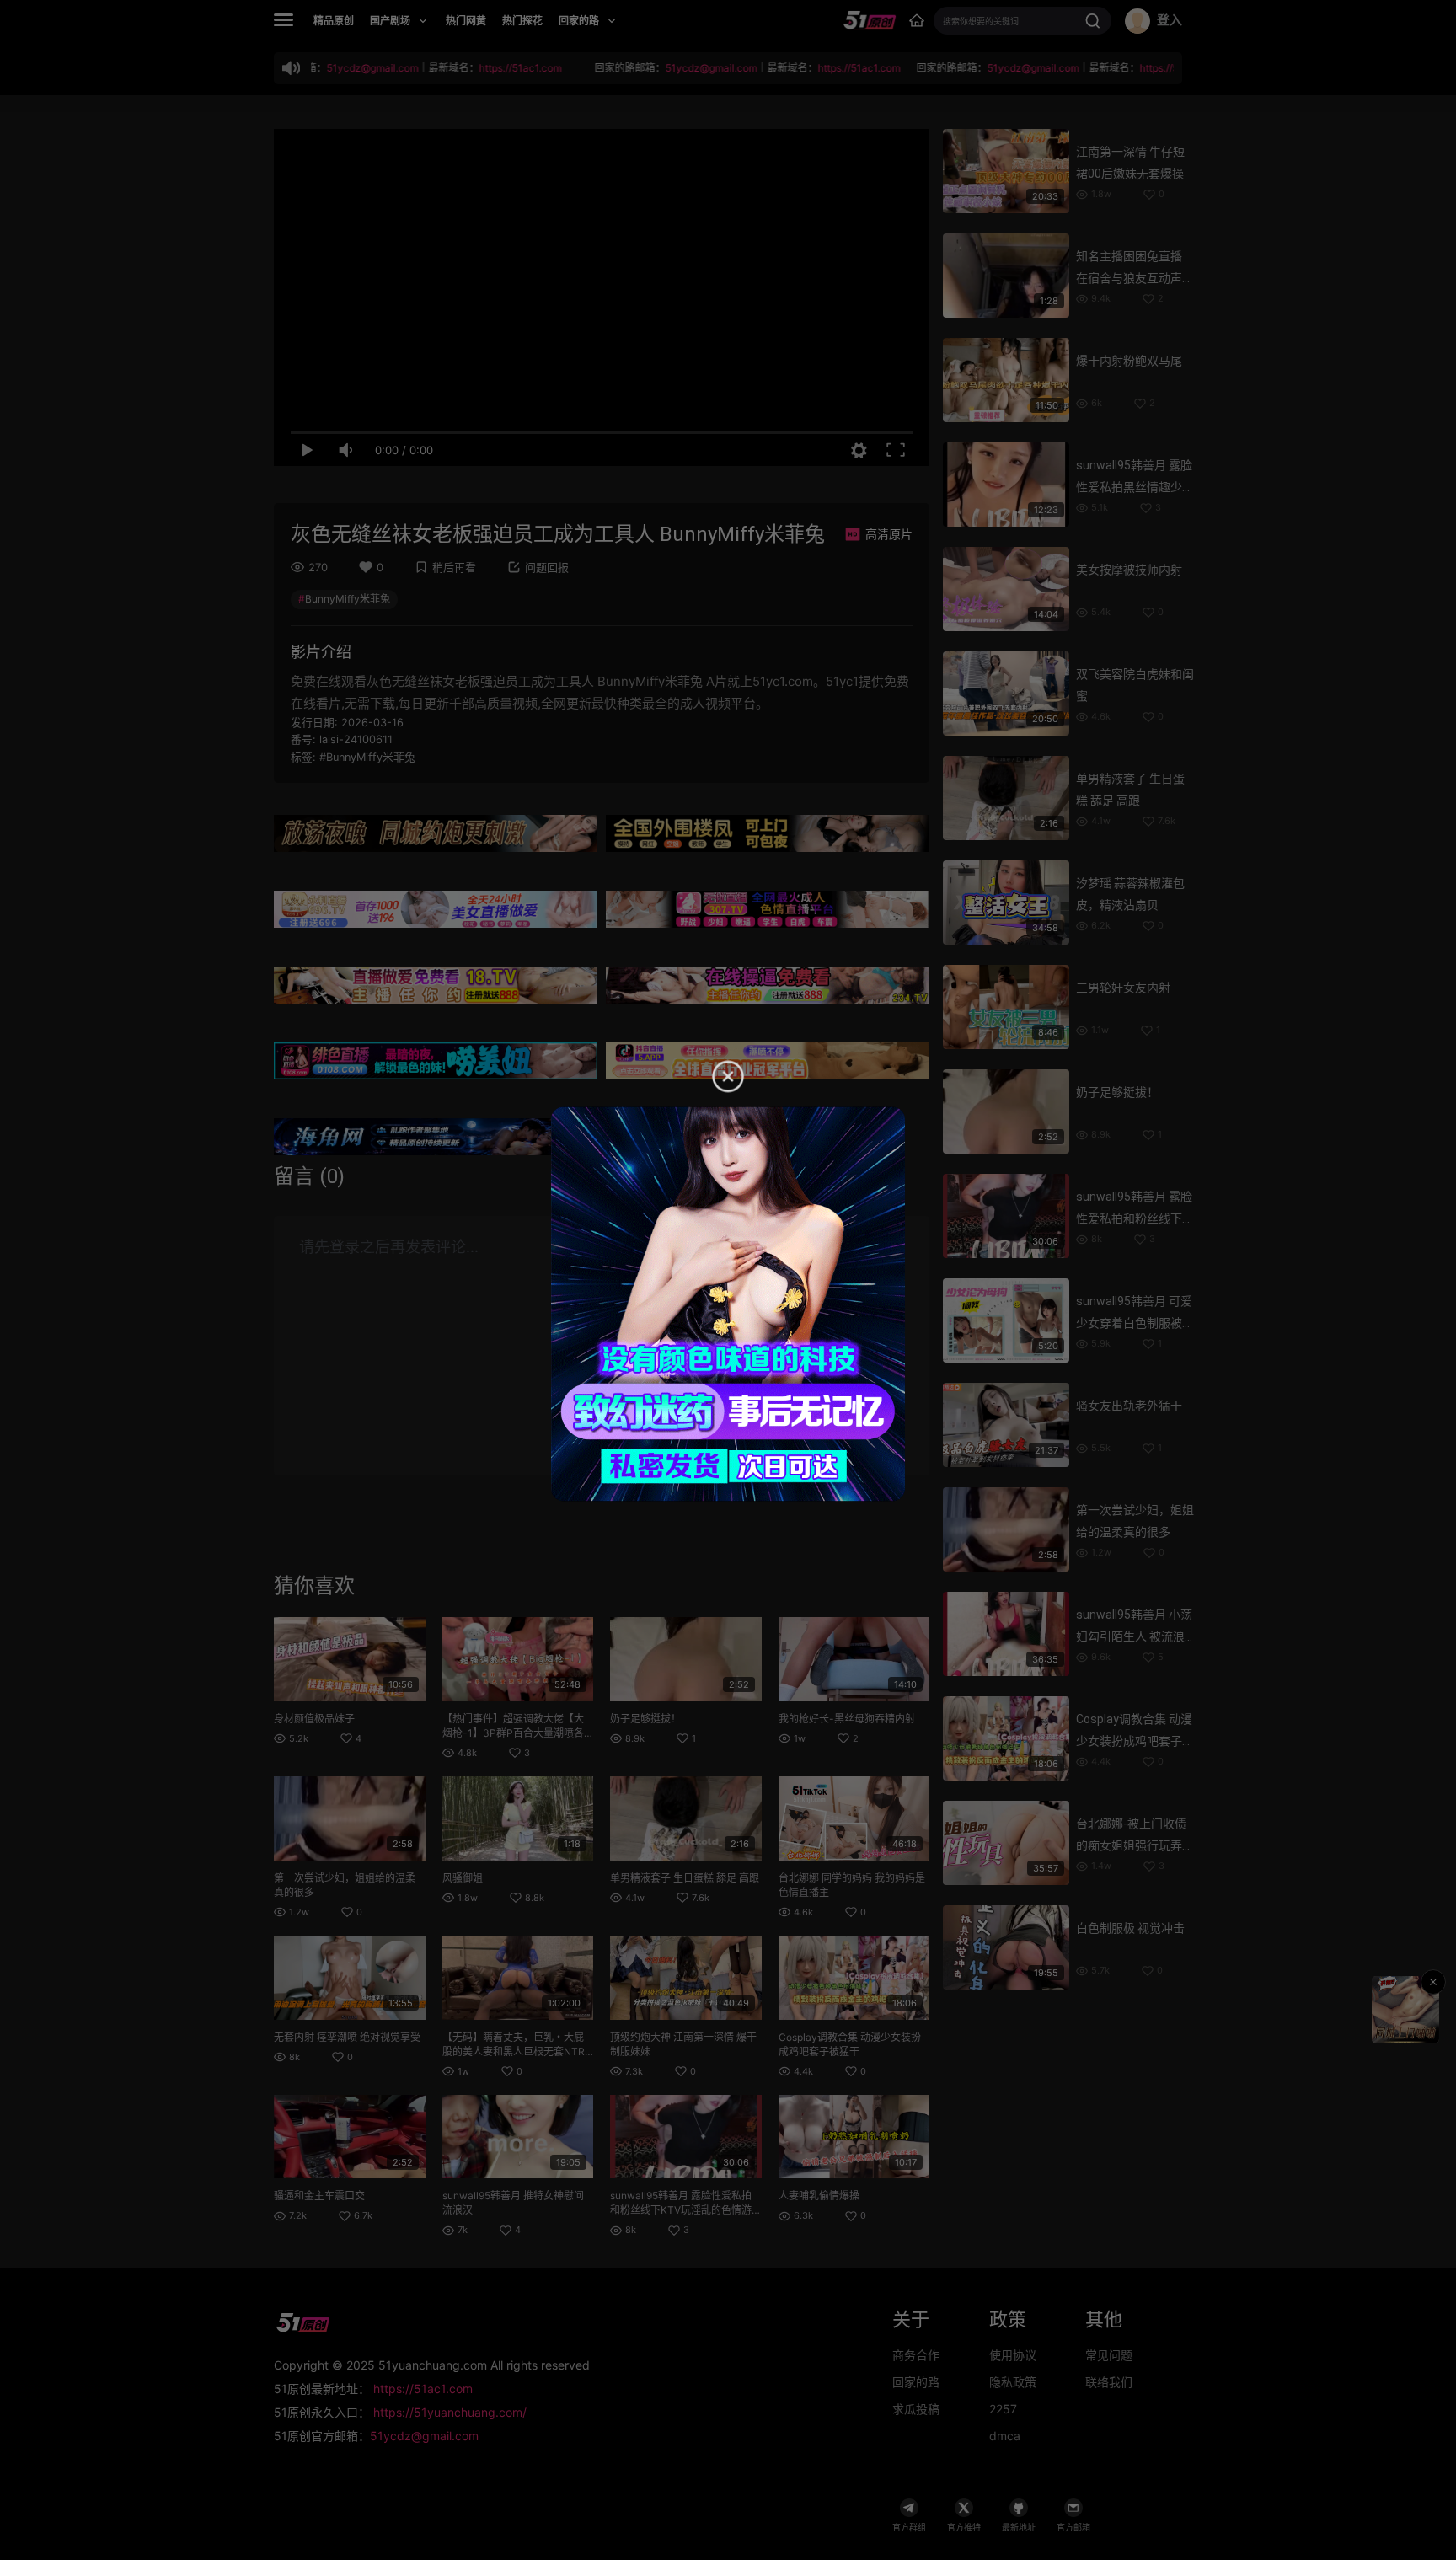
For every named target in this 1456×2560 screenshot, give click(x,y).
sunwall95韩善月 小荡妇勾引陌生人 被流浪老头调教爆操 (1134, 1636)
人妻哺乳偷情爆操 (819, 2196)
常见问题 (1109, 2355)
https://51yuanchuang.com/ (450, 2412)
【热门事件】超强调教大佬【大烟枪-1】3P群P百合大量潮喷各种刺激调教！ (513, 1733)
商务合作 (916, 2355)
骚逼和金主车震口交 (319, 2196)
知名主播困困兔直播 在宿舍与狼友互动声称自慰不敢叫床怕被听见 (1135, 278)
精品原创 (334, 21)
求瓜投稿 (916, 2409)
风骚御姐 (463, 1878)
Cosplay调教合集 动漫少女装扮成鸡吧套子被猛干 (1135, 1741)
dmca (1005, 2436)
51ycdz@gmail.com (424, 2436)
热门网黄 (466, 21)
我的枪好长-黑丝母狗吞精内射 (847, 1719)
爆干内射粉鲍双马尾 (1129, 361)
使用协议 (1013, 2355)
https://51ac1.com (423, 2389)
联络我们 (1109, 2382)
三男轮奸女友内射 (1123, 988)
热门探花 (522, 21)
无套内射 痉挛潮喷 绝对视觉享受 (347, 2037)
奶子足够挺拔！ (645, 1719)
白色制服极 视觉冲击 (1130, 1928)
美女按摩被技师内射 (1129, 570)
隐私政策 (1013, 2382)
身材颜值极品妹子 (314, 1719)
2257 (1003, 2409)
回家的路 (916, 2382)
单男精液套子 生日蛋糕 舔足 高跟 (685, 1878)
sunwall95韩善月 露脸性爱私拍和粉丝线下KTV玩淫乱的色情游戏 (681, 2210)
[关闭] (1433, 1982)
